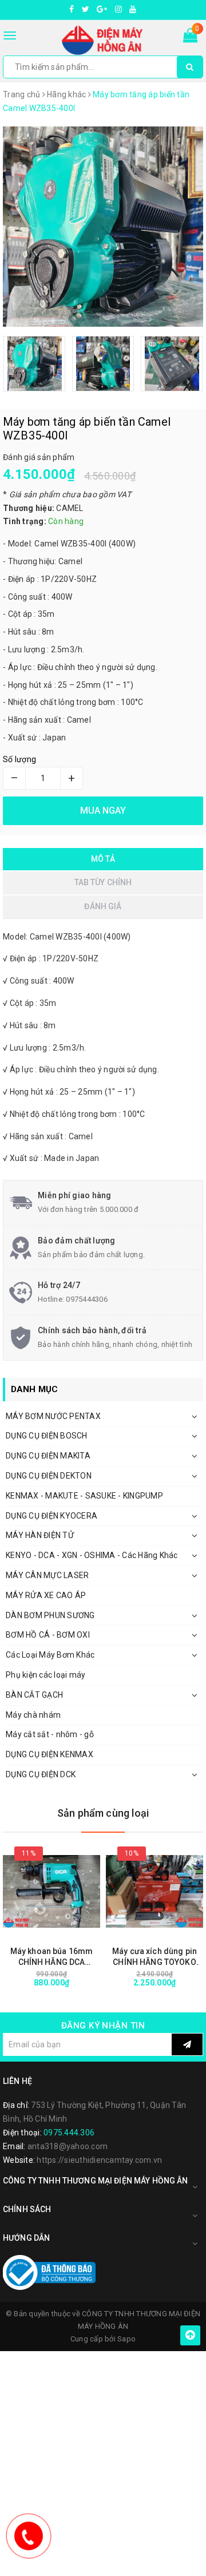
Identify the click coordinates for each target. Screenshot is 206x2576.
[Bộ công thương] (49, 2272)
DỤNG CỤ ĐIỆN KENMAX (49, 1754)
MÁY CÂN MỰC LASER (47, 1575)
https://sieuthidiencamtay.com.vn (99, 2160)
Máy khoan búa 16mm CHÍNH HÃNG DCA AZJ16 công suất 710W (52, 1957)
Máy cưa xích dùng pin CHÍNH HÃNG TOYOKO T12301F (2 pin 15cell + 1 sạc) (154, 1957)
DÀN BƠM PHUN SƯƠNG (50, 1615)
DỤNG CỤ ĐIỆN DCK (41, 1774)
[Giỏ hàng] (190, 38)
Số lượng (19, 759)
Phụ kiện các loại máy (45, 1675)
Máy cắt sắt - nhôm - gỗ (50, 1734)
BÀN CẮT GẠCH (34, 1695)
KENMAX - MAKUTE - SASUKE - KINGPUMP (84, 1496)
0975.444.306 (69, 2133)
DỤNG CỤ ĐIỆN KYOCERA (51, 1516)
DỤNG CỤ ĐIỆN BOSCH (47, 1436)
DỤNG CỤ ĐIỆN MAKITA (48, 1456)
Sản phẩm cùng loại (103, 1813)
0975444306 (87, 1299)
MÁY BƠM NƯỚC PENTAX (53, 1416)
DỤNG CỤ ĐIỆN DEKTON (49, 1476)
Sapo (126, 2339)
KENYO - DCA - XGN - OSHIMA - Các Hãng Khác (92, 1555)
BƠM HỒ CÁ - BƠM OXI (48, 1635)
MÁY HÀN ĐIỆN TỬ (40, 1535)
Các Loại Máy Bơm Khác (50, 1655)
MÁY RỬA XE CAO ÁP (46, 1595)
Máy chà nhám (33, 1715)
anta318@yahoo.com (68, 2146)
